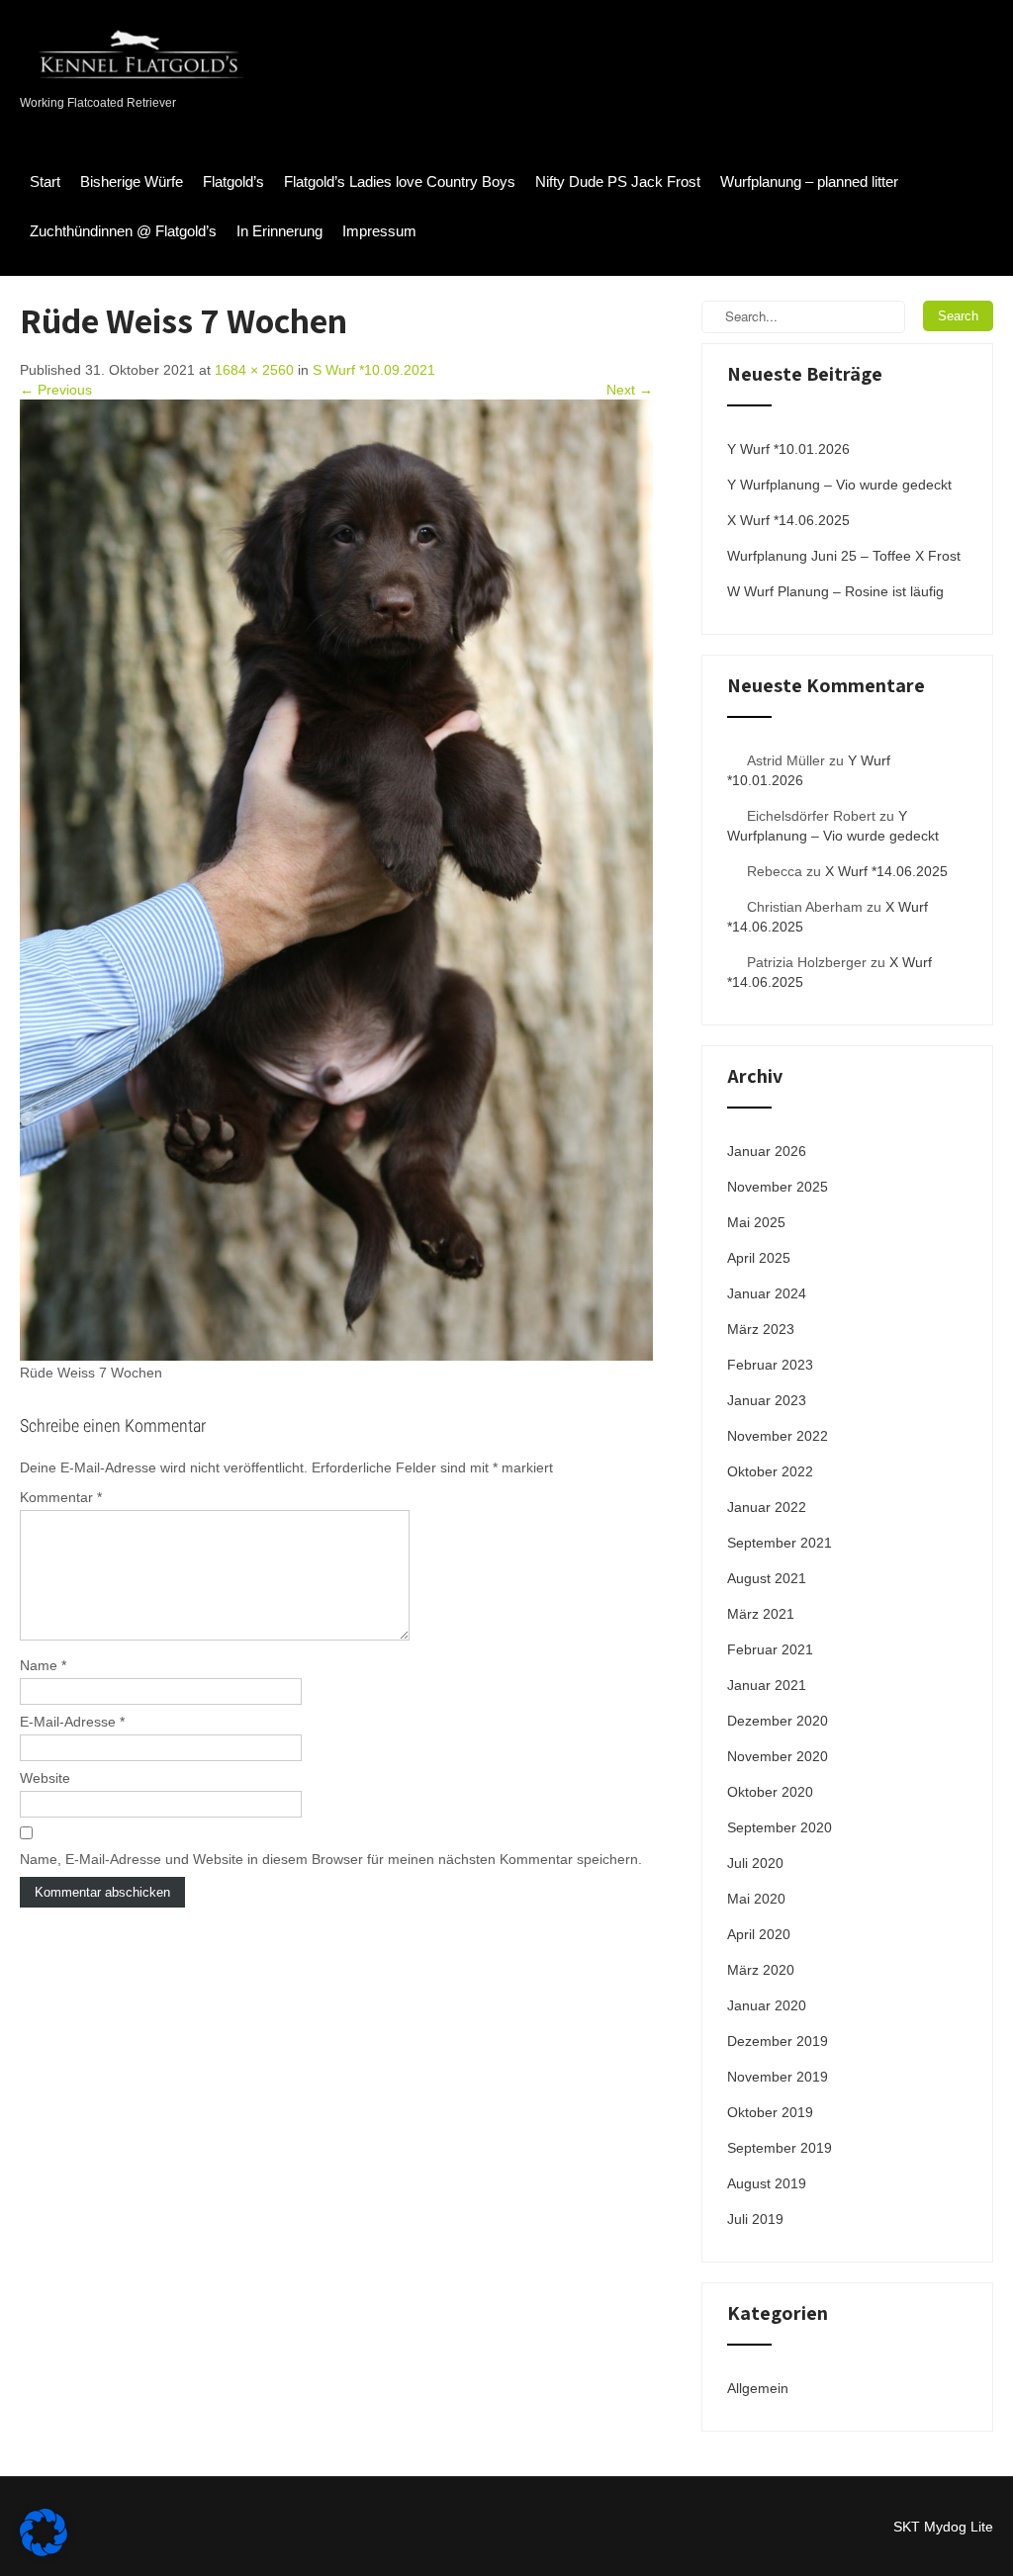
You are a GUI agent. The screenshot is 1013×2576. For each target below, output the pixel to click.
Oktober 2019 (770, 2112)
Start (45, 181)
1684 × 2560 (254, 370)
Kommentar (61, 1497)
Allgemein (758, 2388)
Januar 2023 (767, 1400)
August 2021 (767, 1578)
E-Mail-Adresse (72, 1722)
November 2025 (778, 1187)
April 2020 (759, 1934)
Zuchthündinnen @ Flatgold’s (123, 231)
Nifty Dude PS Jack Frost (618, 181)
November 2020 (778, 1756)
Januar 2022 (767, 1507)
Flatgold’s (233, 181)
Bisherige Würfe (132, 181)
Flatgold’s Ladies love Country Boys (400, 181)
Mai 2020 (756, 1899)
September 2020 (780, 1827)
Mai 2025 (756, 1222)
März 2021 (761, 1614)
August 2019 (767, 2183)
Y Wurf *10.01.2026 (788, 449)
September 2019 (780, 2148)
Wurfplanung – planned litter (809, 181)
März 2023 (761, 1329)
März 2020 (761, 1970)
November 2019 (778, 2077)
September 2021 (780, 1543)
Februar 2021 (770, 1649)
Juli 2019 (755, 2219)
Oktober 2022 (770, 1471)
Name (43, 1665)
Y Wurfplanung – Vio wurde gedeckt (839, 485)
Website (45, 1778)
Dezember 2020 (778, 1721)
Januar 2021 (767, 1685)
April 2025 (759, 1258)
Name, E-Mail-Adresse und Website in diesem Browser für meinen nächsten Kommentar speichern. (331, 1859)
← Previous (56, 390)
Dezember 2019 (778, 2041)
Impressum (379, 231)
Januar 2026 (767, 1151)
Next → (630, 390)
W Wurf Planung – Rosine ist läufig (835, 591)
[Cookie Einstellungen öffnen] (44, 2551)
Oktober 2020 (770, 1792)
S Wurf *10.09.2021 (374, 370)
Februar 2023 (770, 1365)
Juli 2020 (755, 1863)
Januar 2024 (767, 1293)
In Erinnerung (279, 231)
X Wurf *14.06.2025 (788, 520)
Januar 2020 (767, 2005)
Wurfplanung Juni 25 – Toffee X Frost (844, 556)
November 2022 (778, 1436)
